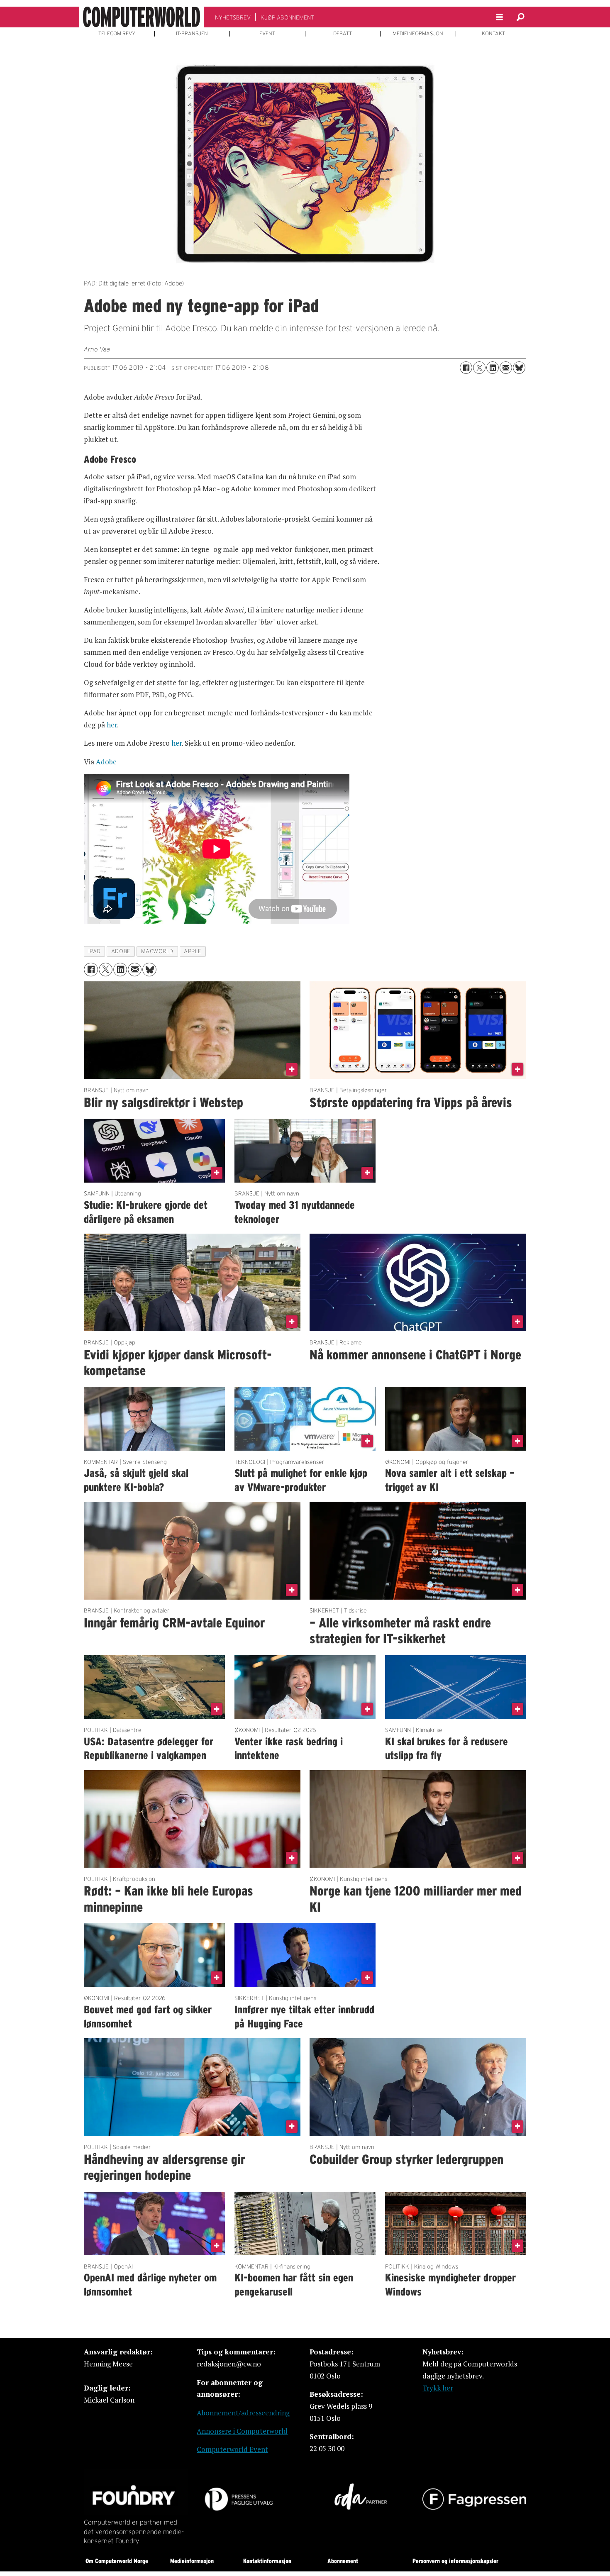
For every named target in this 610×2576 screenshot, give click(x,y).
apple (193, 951)
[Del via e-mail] (506, 368)
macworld (157, 951)
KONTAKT (493, 34)
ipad (95, 951)
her (112, 725)
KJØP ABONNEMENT (287, 17)
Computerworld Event (232, 2449)
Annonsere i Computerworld (242, 2431)
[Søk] (520, 17)
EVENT (267, 34)
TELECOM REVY (117, 34)
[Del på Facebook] (466, 368)
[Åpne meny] (500, 17)
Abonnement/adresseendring (243, 2413)
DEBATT (343, 34)
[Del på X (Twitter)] (479, 368)
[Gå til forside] (142, 17)
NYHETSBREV (233, 17)
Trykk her (438, 2388)
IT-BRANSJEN (192, 34)
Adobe (106, 762)
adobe (121, 951)
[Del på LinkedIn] (493, 368)
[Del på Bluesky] (519, 368)
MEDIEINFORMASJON (418, 34)
